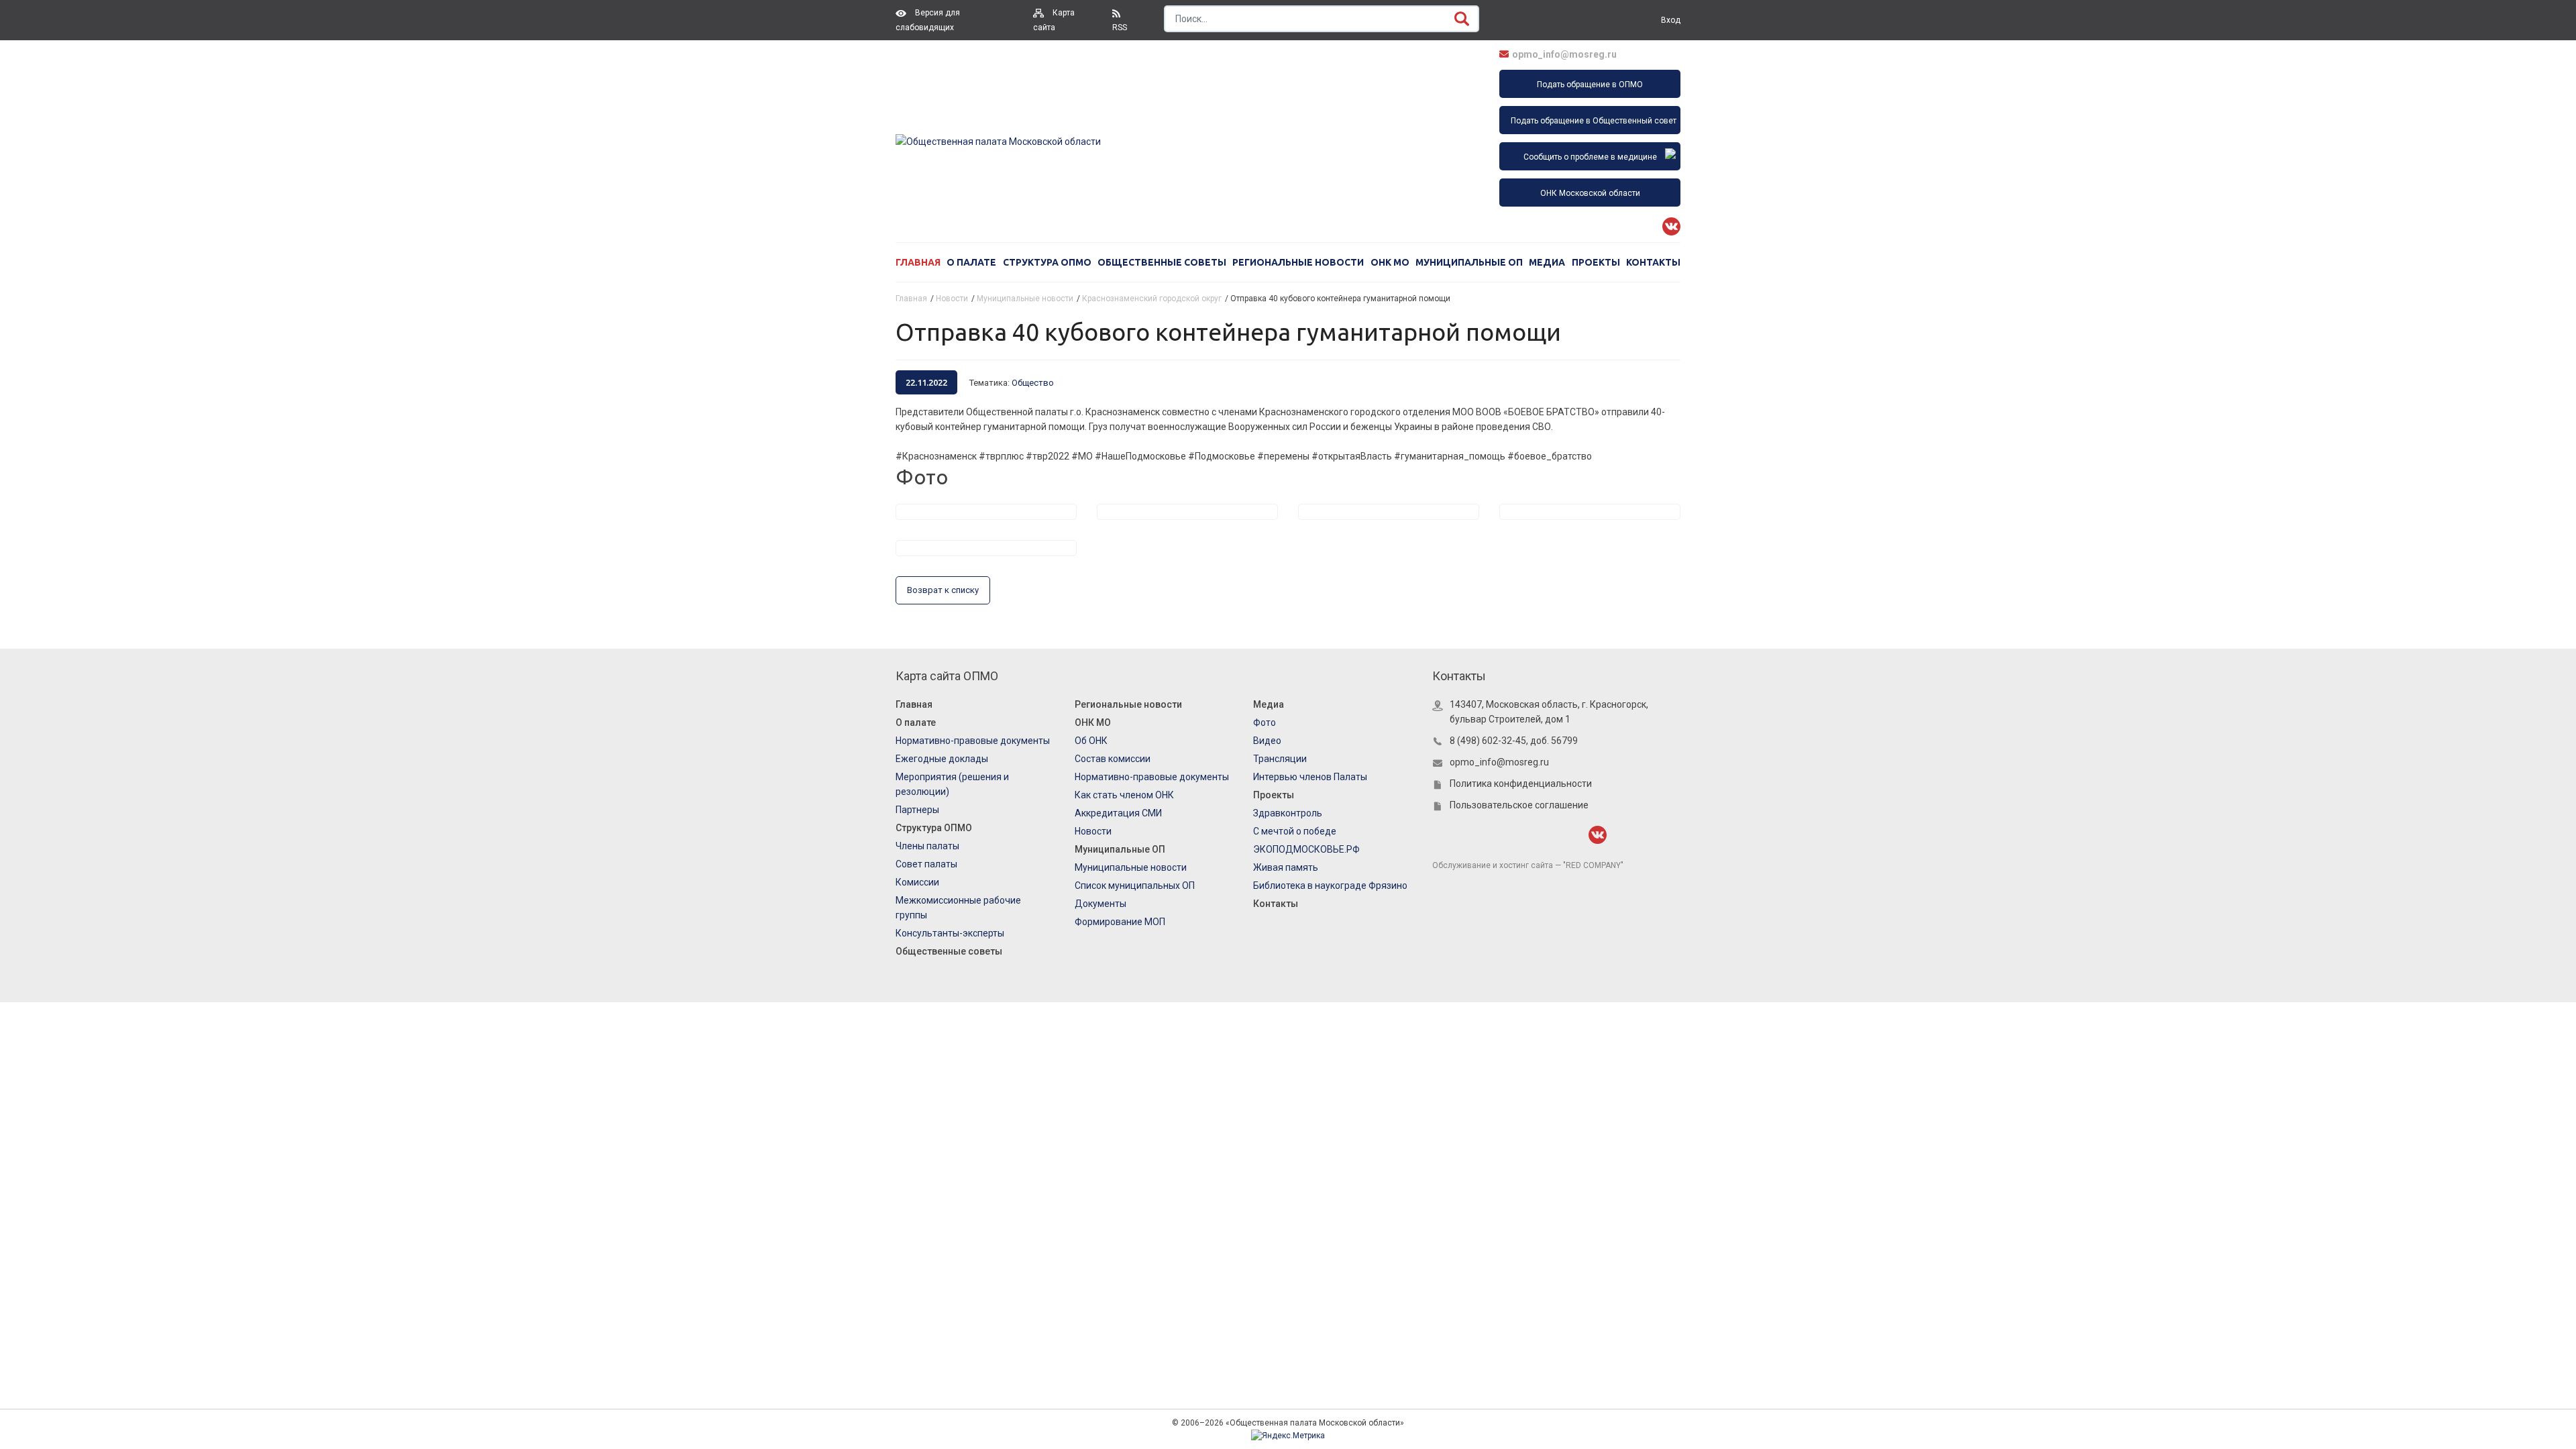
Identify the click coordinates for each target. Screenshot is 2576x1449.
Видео (1267, 741)
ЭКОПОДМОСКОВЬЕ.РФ (1306, 849)
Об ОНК (1091, 741)
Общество (1033, 383)
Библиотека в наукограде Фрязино (1330, 885)
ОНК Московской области (1590, 193)
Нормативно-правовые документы (973, 741)
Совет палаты (926, 864)
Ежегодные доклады (942, 759)
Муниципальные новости (1131, 867)
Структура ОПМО (1047, 262)
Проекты (1596, 262)
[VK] (1671, 226)
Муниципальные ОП (1469, 262)
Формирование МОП (1120, 922)
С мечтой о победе (1295, 831)
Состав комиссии (1113, 759)
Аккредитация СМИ (1118, 813)
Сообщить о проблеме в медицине (1590, 157)
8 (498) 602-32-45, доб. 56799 (1514, 741)
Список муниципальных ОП (1135, 885)
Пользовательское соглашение (1519, 805)
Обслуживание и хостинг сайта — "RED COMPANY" (1528, 865)
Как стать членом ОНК (1124, 795)
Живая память (1286, 867)
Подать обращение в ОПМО (1590, 85)
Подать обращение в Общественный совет (1594, 121)
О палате (971, 262)
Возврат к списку (943, 590)
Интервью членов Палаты (1310, 777)
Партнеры (917, 810)
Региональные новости (1298, 262)
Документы (1101, 904)
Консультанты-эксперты (950, 933)
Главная (918, 262)
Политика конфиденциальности (1521, 784)
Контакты (1653, 262)
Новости (1093, 831)
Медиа (1547, 262)
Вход (1671, 20)
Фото (1265, 722)
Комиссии (917, 882)
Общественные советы (1162, 262)
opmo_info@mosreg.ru (1564, 54)
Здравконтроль (1288, 813)
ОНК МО (1390, 262)
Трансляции (1280, 759)
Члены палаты (927, 846)
